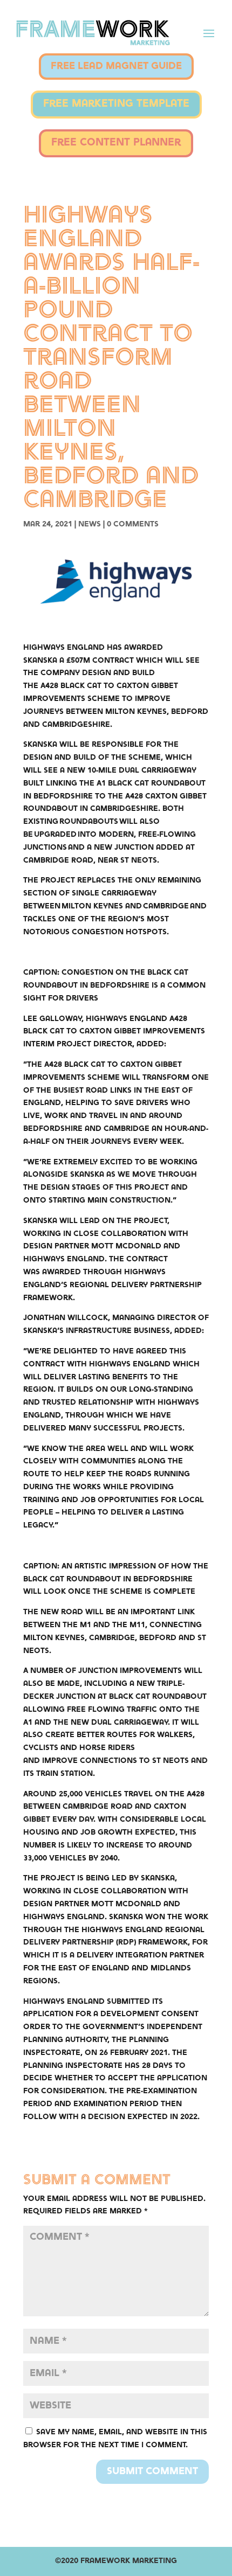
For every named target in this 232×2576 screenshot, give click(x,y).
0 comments (133, 524)
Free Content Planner (116, 143)
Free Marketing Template (116, 104)
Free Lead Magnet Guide (116, 66)
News (90, 524)
